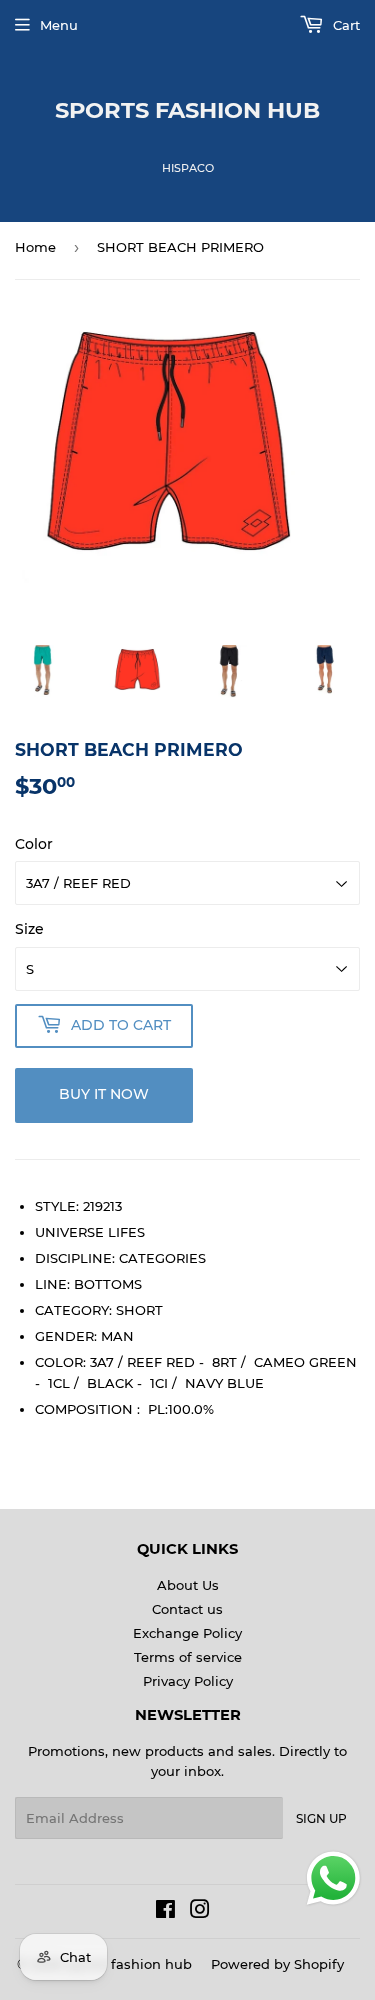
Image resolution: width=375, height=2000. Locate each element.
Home (35, 247)
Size (29, 929)
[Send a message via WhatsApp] (333, 1878)
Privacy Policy (188, 1681)
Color (34, 844)
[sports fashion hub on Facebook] (165, 1912)
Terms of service (188, 1657)
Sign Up (321, 1818)
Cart (344, 25)
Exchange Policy (187, 1633)
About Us (188, 1585)
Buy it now (104, 1094)
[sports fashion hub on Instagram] (200, 1912)
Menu (59, 25)
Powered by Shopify (277, 1964)
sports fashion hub (187, 110)
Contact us (187, 1609)
